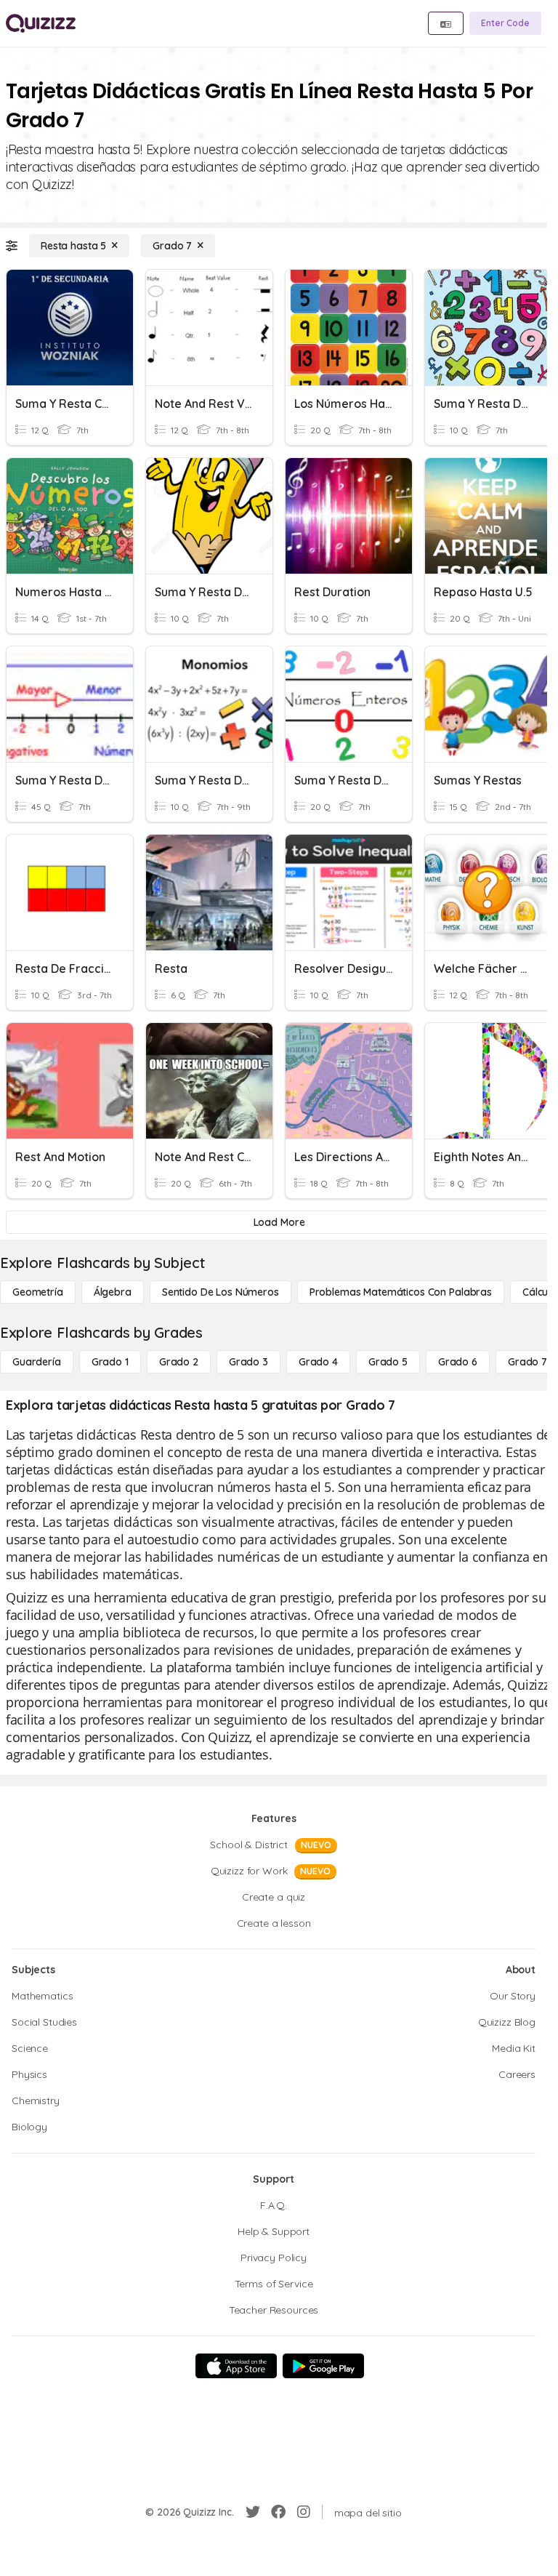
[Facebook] (278, 2512)
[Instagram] (304, 2512)
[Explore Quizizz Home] (41, 23)
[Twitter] (253, 2512)
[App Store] (236, 2366)
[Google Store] (323, 2366)
